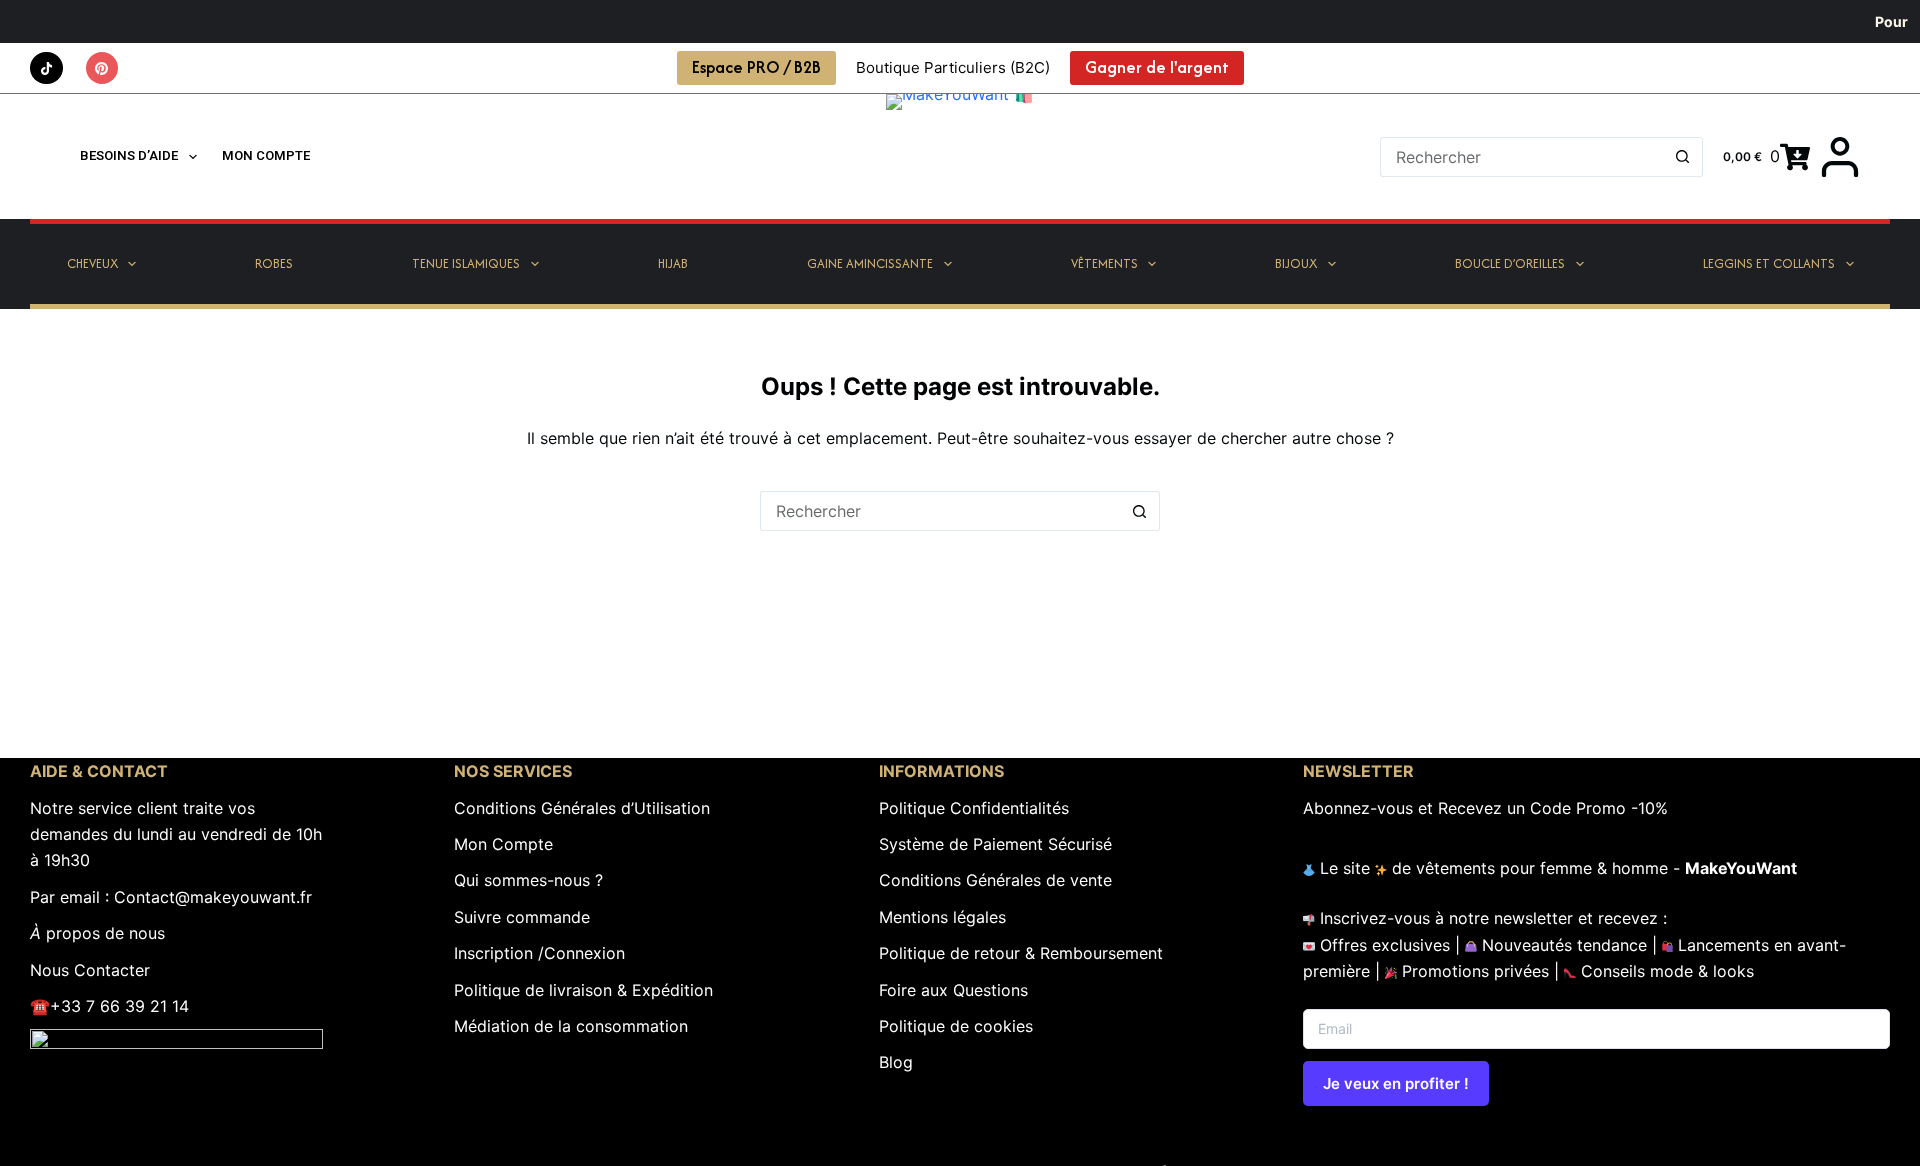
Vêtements (1104, 263)
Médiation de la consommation (571, 1026)
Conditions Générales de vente (995, 880)
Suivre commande (522, 917)
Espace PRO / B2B (756, 67)
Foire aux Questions (953, 990)
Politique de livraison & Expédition (583, 990)
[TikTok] (46, 68)
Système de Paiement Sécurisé (995, 844)
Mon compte (266, 155)
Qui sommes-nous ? (528, 880)
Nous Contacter (90, 970)
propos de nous (97, 933)
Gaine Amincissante (870, 263)
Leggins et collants (1769, 263)
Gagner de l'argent (1157, 67)
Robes (274, 263)
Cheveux (92, 263)
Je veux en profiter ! (1396, 1083)
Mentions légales (942, 917)
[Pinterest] (102, 68)
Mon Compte (503, 844)
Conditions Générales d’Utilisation (582, 808)
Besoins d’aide (129, 155)
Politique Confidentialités (974, 808)
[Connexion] (1840, 157)
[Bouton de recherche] (1683, 157)
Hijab (673, 263)
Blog (896, 1062)
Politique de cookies (956, 1026)
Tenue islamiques (466, 263)
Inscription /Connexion (539, 953)
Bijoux (1296, 263)
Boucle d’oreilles (1510, 263)
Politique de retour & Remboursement (1021, 953)
